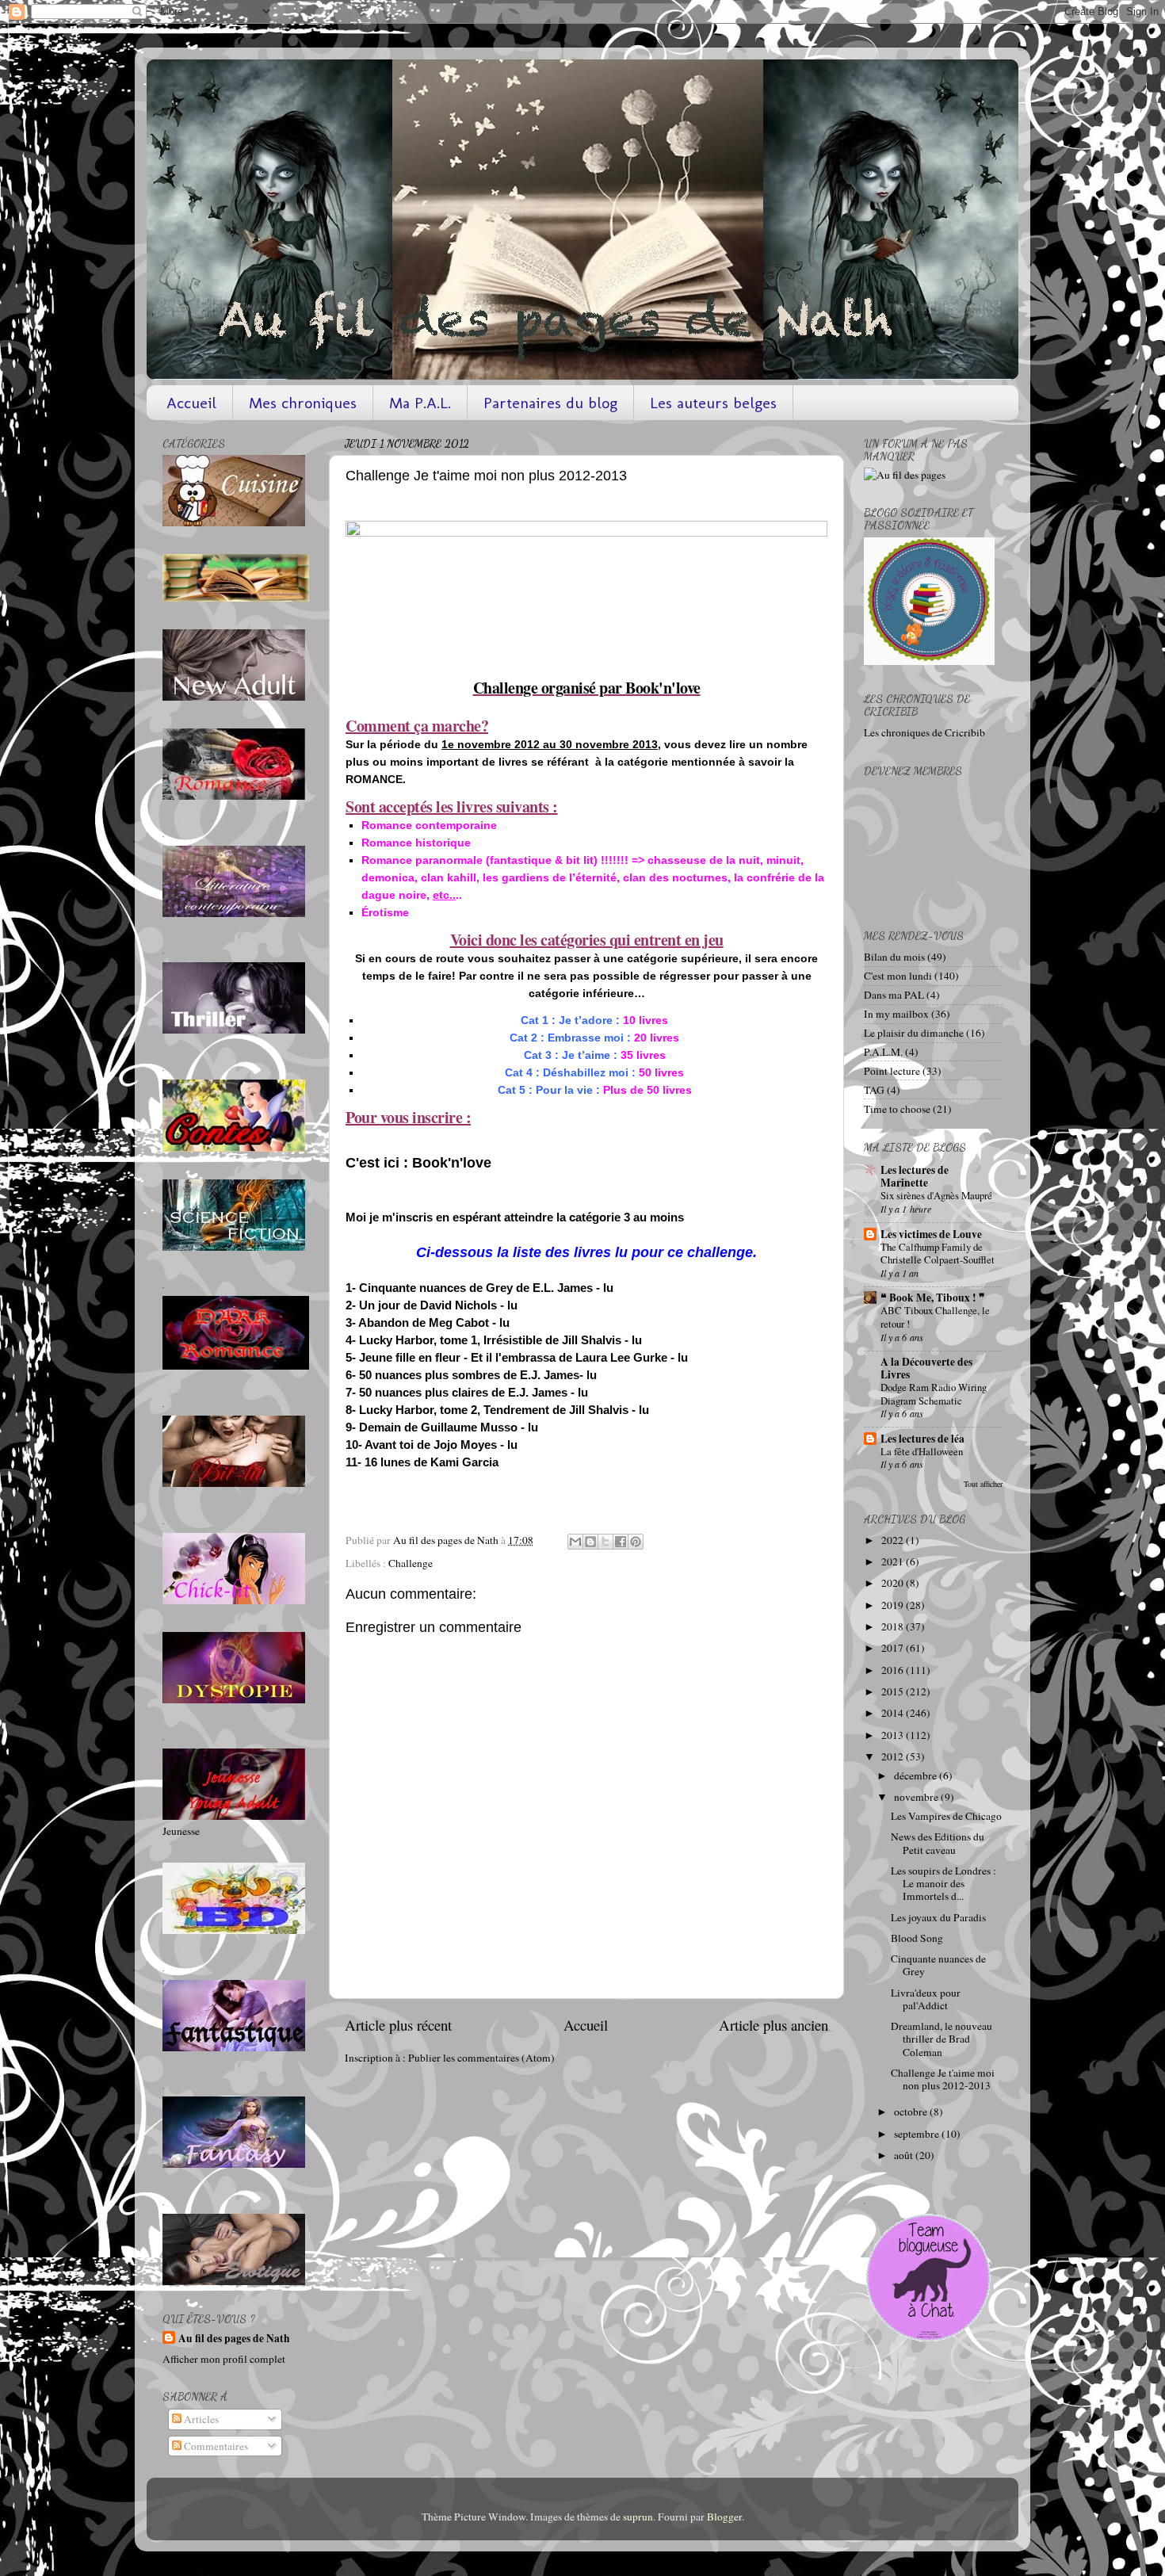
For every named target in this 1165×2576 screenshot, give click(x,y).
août (905, 2155)
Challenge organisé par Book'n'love (587, 688)
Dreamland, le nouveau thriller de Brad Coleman (942, 2039)
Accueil (191, 403)
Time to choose (897, 1109)
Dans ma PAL (894, 995)
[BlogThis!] (590, 1542)
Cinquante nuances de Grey (938, 1965)
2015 (894, 1691)
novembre (917, 1797)
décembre (917, 1775)
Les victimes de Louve (931, 1234)
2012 (894, 1756)
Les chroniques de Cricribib (924, 732)
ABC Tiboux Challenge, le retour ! (935, 1317)
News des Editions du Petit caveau (938, 1843)
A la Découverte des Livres (926, 1368)
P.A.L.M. (883, 1052)
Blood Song (917, 1938)
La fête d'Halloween (922, 1451)
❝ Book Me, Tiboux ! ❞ (933, 1298)
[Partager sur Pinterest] (636, 1542)
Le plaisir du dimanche (914, 1033)
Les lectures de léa (922, 1439)
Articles (200, 2419)
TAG (874, 1090)
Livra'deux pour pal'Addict (926, 1999)
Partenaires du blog (550, 403)
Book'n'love (452, 1163)
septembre (918, 2134)
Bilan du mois (894, 957)
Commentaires (215, 2446)
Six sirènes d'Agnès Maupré (936, 1195)
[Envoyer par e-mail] (575, 1542)
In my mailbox (896, 1014)
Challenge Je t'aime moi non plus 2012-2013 (943, 2079)
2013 (894, 1735)
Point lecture (892, 1071)
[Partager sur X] (605, 1542)
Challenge (411, 1563)
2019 (894, 1605)
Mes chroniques (303, 403)
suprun (638, 2517)
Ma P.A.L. (420, 403)
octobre (912, 2112)
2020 (894, 1583)
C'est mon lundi (898, 976)
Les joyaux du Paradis (938, 1917)
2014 (894, 1713)
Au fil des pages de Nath (234, 2339)
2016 (894, 1670)
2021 (894, 1561)
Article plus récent (398, 2025)
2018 (894, 1626)
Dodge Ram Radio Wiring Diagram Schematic (934, 1394)
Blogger (724, 2517)
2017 (894, 1648)
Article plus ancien (773, 2025)
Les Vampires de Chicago (946, 1816)
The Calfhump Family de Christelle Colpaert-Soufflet (938, 1254)
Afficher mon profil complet (224, 2359)
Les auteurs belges (713, 403)
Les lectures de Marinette (915, 1176)
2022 (894, 1540)
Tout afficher (983, 1484)
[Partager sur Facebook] (621, 1542)
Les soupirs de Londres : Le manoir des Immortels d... (943, 1883)
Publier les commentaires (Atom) (481, 2058)
